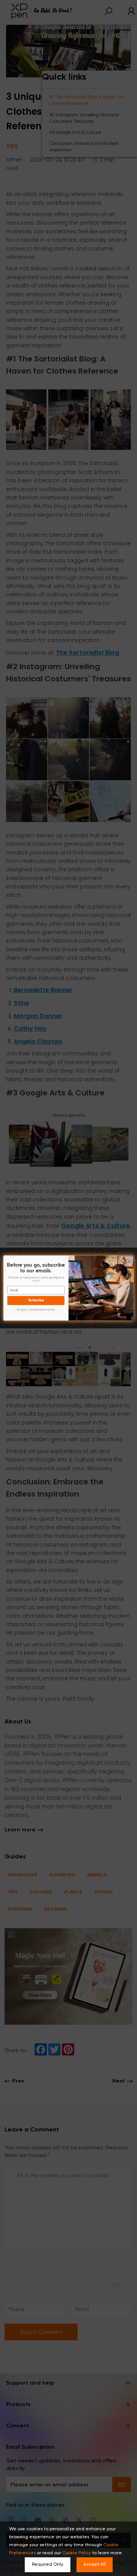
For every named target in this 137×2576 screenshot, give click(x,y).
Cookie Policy (76, 2553)
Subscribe (36, 1301)
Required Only (48, 2565)
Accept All (95, 2565)
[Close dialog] (131, 1258)
